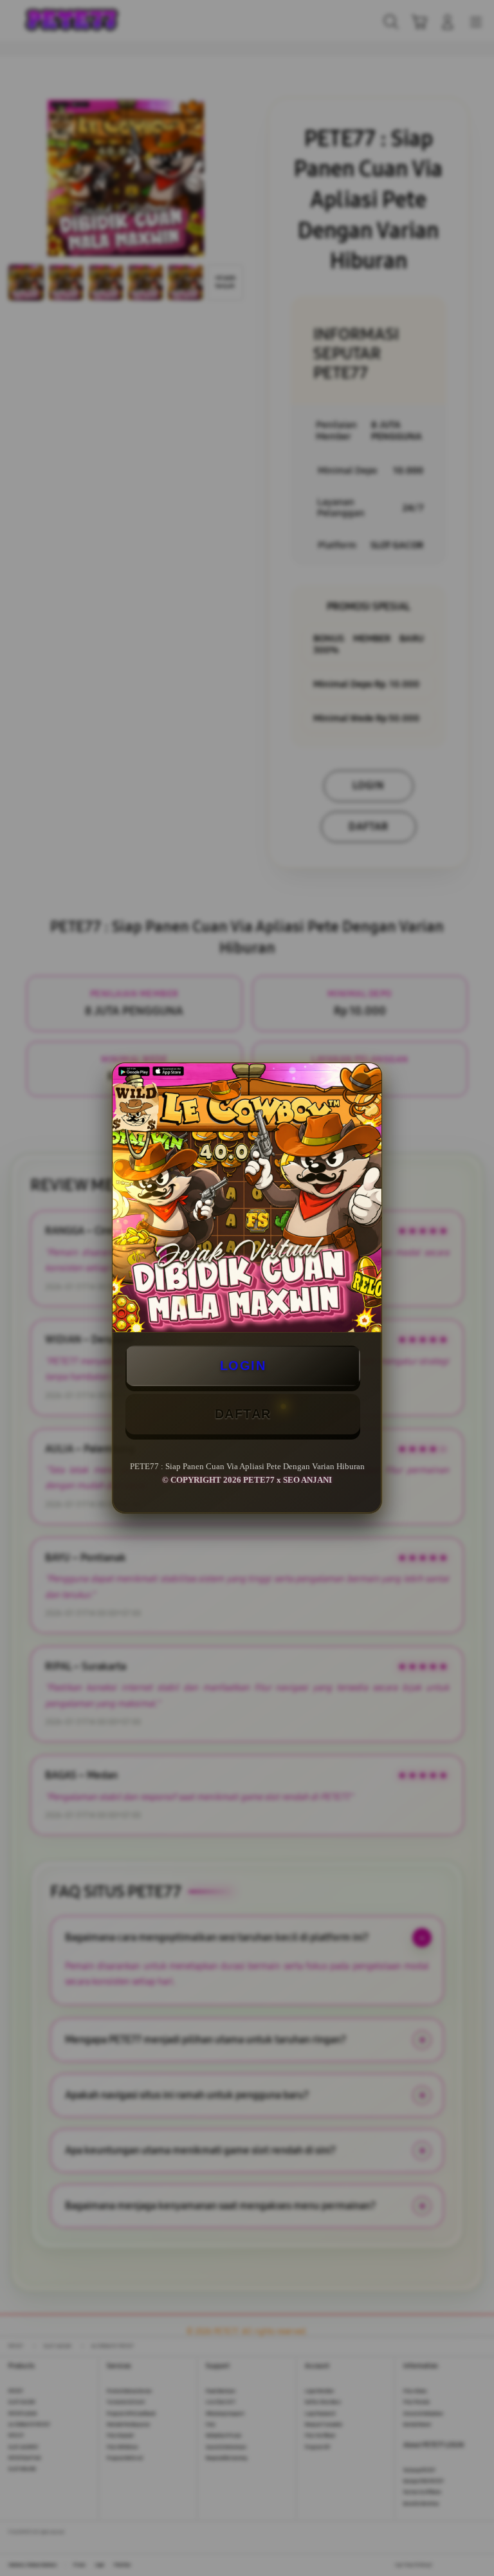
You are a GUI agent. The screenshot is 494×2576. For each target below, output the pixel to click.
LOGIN (243, 1366)
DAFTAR (243, 1414)
